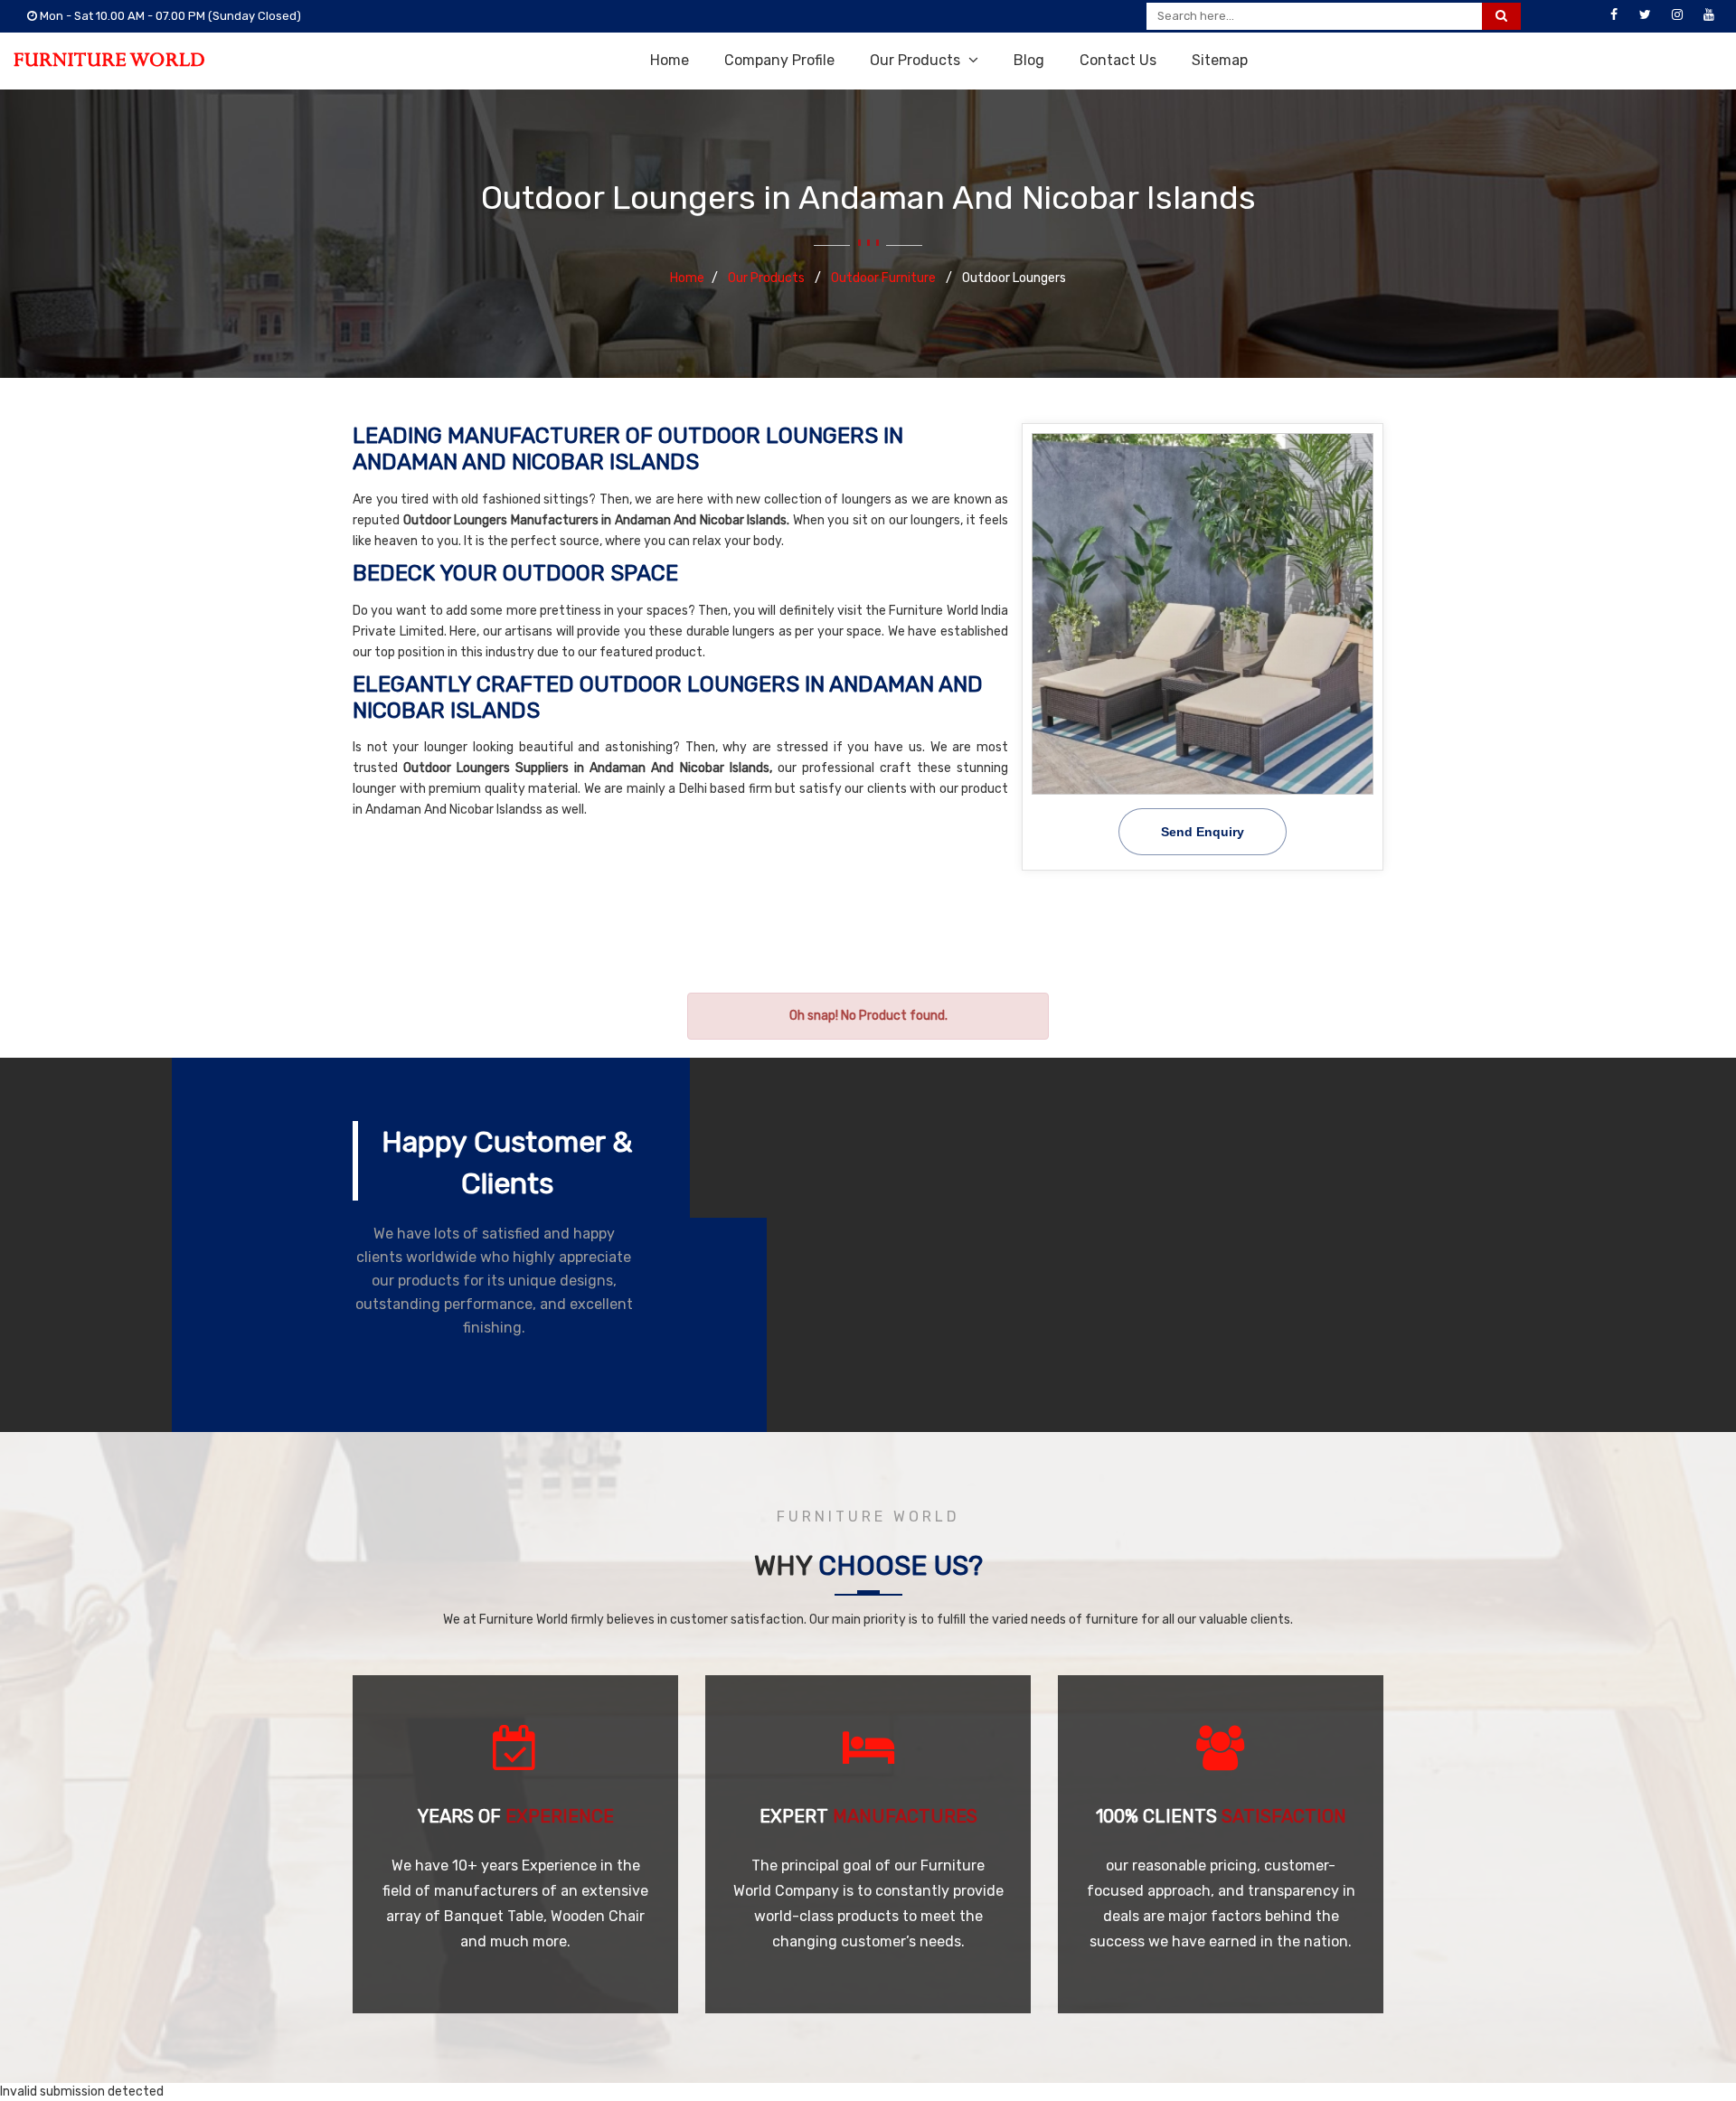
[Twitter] (1646, 15)
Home (670, 60)
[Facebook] (1614, 15)
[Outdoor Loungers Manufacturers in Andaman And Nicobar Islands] (1203, 614)
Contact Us (1118, 60)
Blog (1029, 60)
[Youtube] (1709, 15)
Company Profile (779, 60)
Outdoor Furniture (885, 278)
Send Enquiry (1203, 832)
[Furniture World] (109, 60)
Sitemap (1220, 60)
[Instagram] (1677, 15)
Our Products (917, 60)
